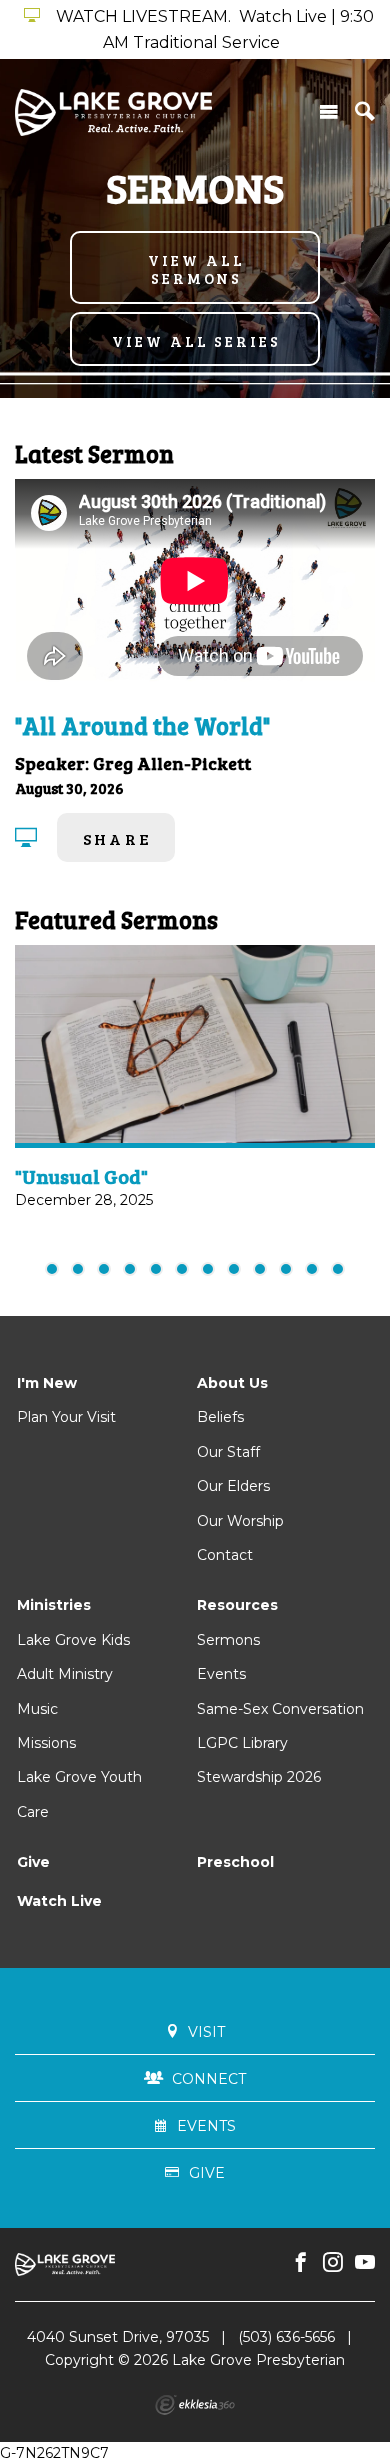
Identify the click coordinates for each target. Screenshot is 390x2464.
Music (37, 1709)
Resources (237, 1605)
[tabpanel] (195, 1091)
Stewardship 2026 (259, 1777)
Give (33, 1862)
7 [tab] (208, 1269)
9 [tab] (260, 1269)
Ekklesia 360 (195, 2405)
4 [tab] (130, 1269)
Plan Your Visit (66, 1417)
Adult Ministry (65, 1674)
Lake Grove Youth (79, 1777)
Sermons (228, 1640)
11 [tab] (312, 1269)
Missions (46, 1743)
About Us (232, 1383)
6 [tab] (182, 1269)
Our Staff (228, 1452)
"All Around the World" (142, 725)
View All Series (196, 341)
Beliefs (220, 1417)
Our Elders (233, 1486)
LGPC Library (242, 1743)
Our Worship (240, 1521)
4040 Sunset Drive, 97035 (118, 2337)
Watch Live (59, 1901)
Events (221, 1674)
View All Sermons (196, 269)
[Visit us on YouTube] (365, 2263)
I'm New (47, 1383)
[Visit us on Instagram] (333, 2263)
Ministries (54, 1605)
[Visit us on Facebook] (301, 2263)
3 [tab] (104, 1269)
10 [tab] (286, 1269)
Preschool (235, 1862)
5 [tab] (156, 1269)
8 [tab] (234, 1269)
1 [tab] (52, 1269)
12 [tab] (338, 1269)
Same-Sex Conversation (280, 1709)
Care (33, 1812)
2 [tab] (78, 1269)
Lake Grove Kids (73, 1640)
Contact (225, 1555)
